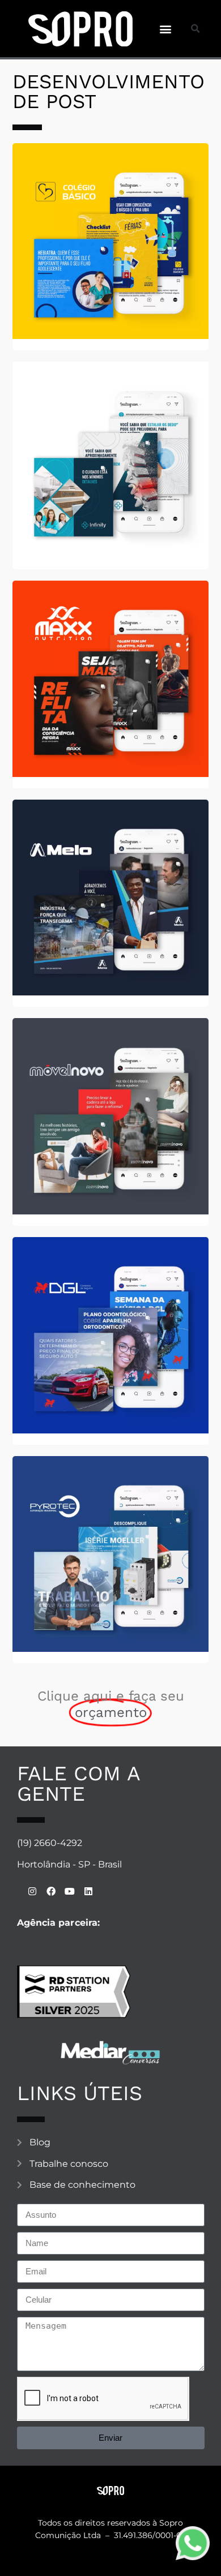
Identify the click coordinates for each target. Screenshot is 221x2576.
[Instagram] (33, 1891)
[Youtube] (69, 1891)
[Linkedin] (88, 1891)
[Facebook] (51, 1891)
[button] (165, 29)
